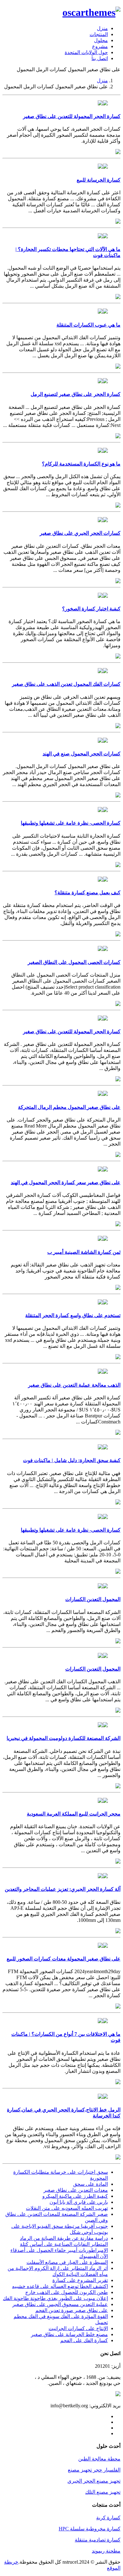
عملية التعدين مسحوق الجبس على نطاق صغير (60, 2304)
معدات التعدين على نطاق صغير (76, 2190)
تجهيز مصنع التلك (103, 2492)
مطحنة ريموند (106, 2551)
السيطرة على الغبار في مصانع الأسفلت (67, 2262)
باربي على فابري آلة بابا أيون (79, 2202)
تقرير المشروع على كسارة (80, 2280)
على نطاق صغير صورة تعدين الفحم (72, 2310)
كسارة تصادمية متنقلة (98, 2540)
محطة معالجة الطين (99, 2459)
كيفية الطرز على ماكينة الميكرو (75, 2196)
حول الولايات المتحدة (86, 52)
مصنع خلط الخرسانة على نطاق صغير (69, 2334)
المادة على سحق (91, 2184)
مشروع (100, 46)
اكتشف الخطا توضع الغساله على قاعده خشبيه (60, 2286)
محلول (101, 40)
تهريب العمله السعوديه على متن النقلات (67, 2208)
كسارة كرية (108, 2518)
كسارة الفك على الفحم (84, 2340)
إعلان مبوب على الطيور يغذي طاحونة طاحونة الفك (55, 2298)
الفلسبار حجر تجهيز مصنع (94, 2470)
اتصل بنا (100, 58)
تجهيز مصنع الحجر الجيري (94, 2481)
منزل (102, 28)
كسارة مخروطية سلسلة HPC (90, 2529)
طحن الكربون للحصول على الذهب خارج (67, 2292)
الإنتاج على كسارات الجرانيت (78, 2328)
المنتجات (99, 34)
